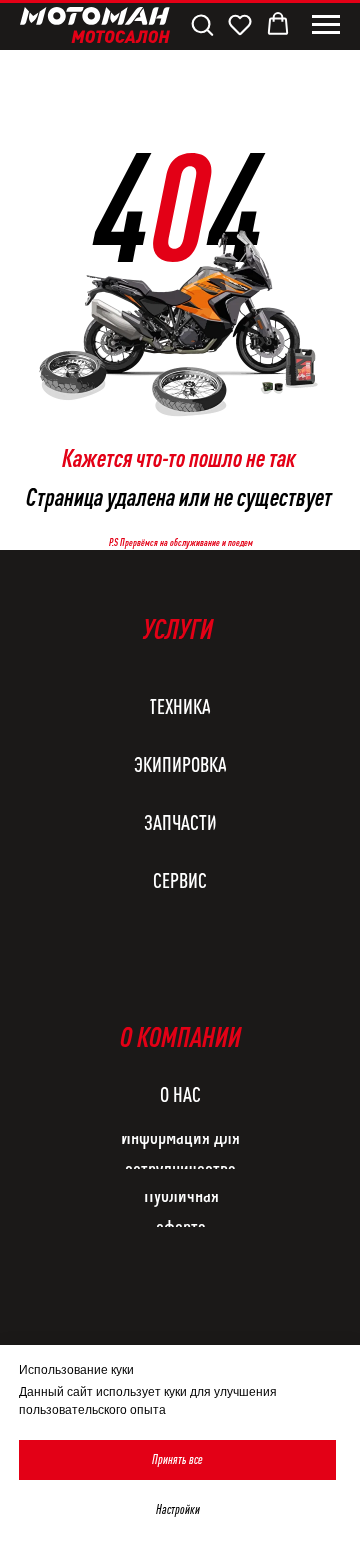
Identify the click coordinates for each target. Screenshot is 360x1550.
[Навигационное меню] (326, 25)
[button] (202, 24)
